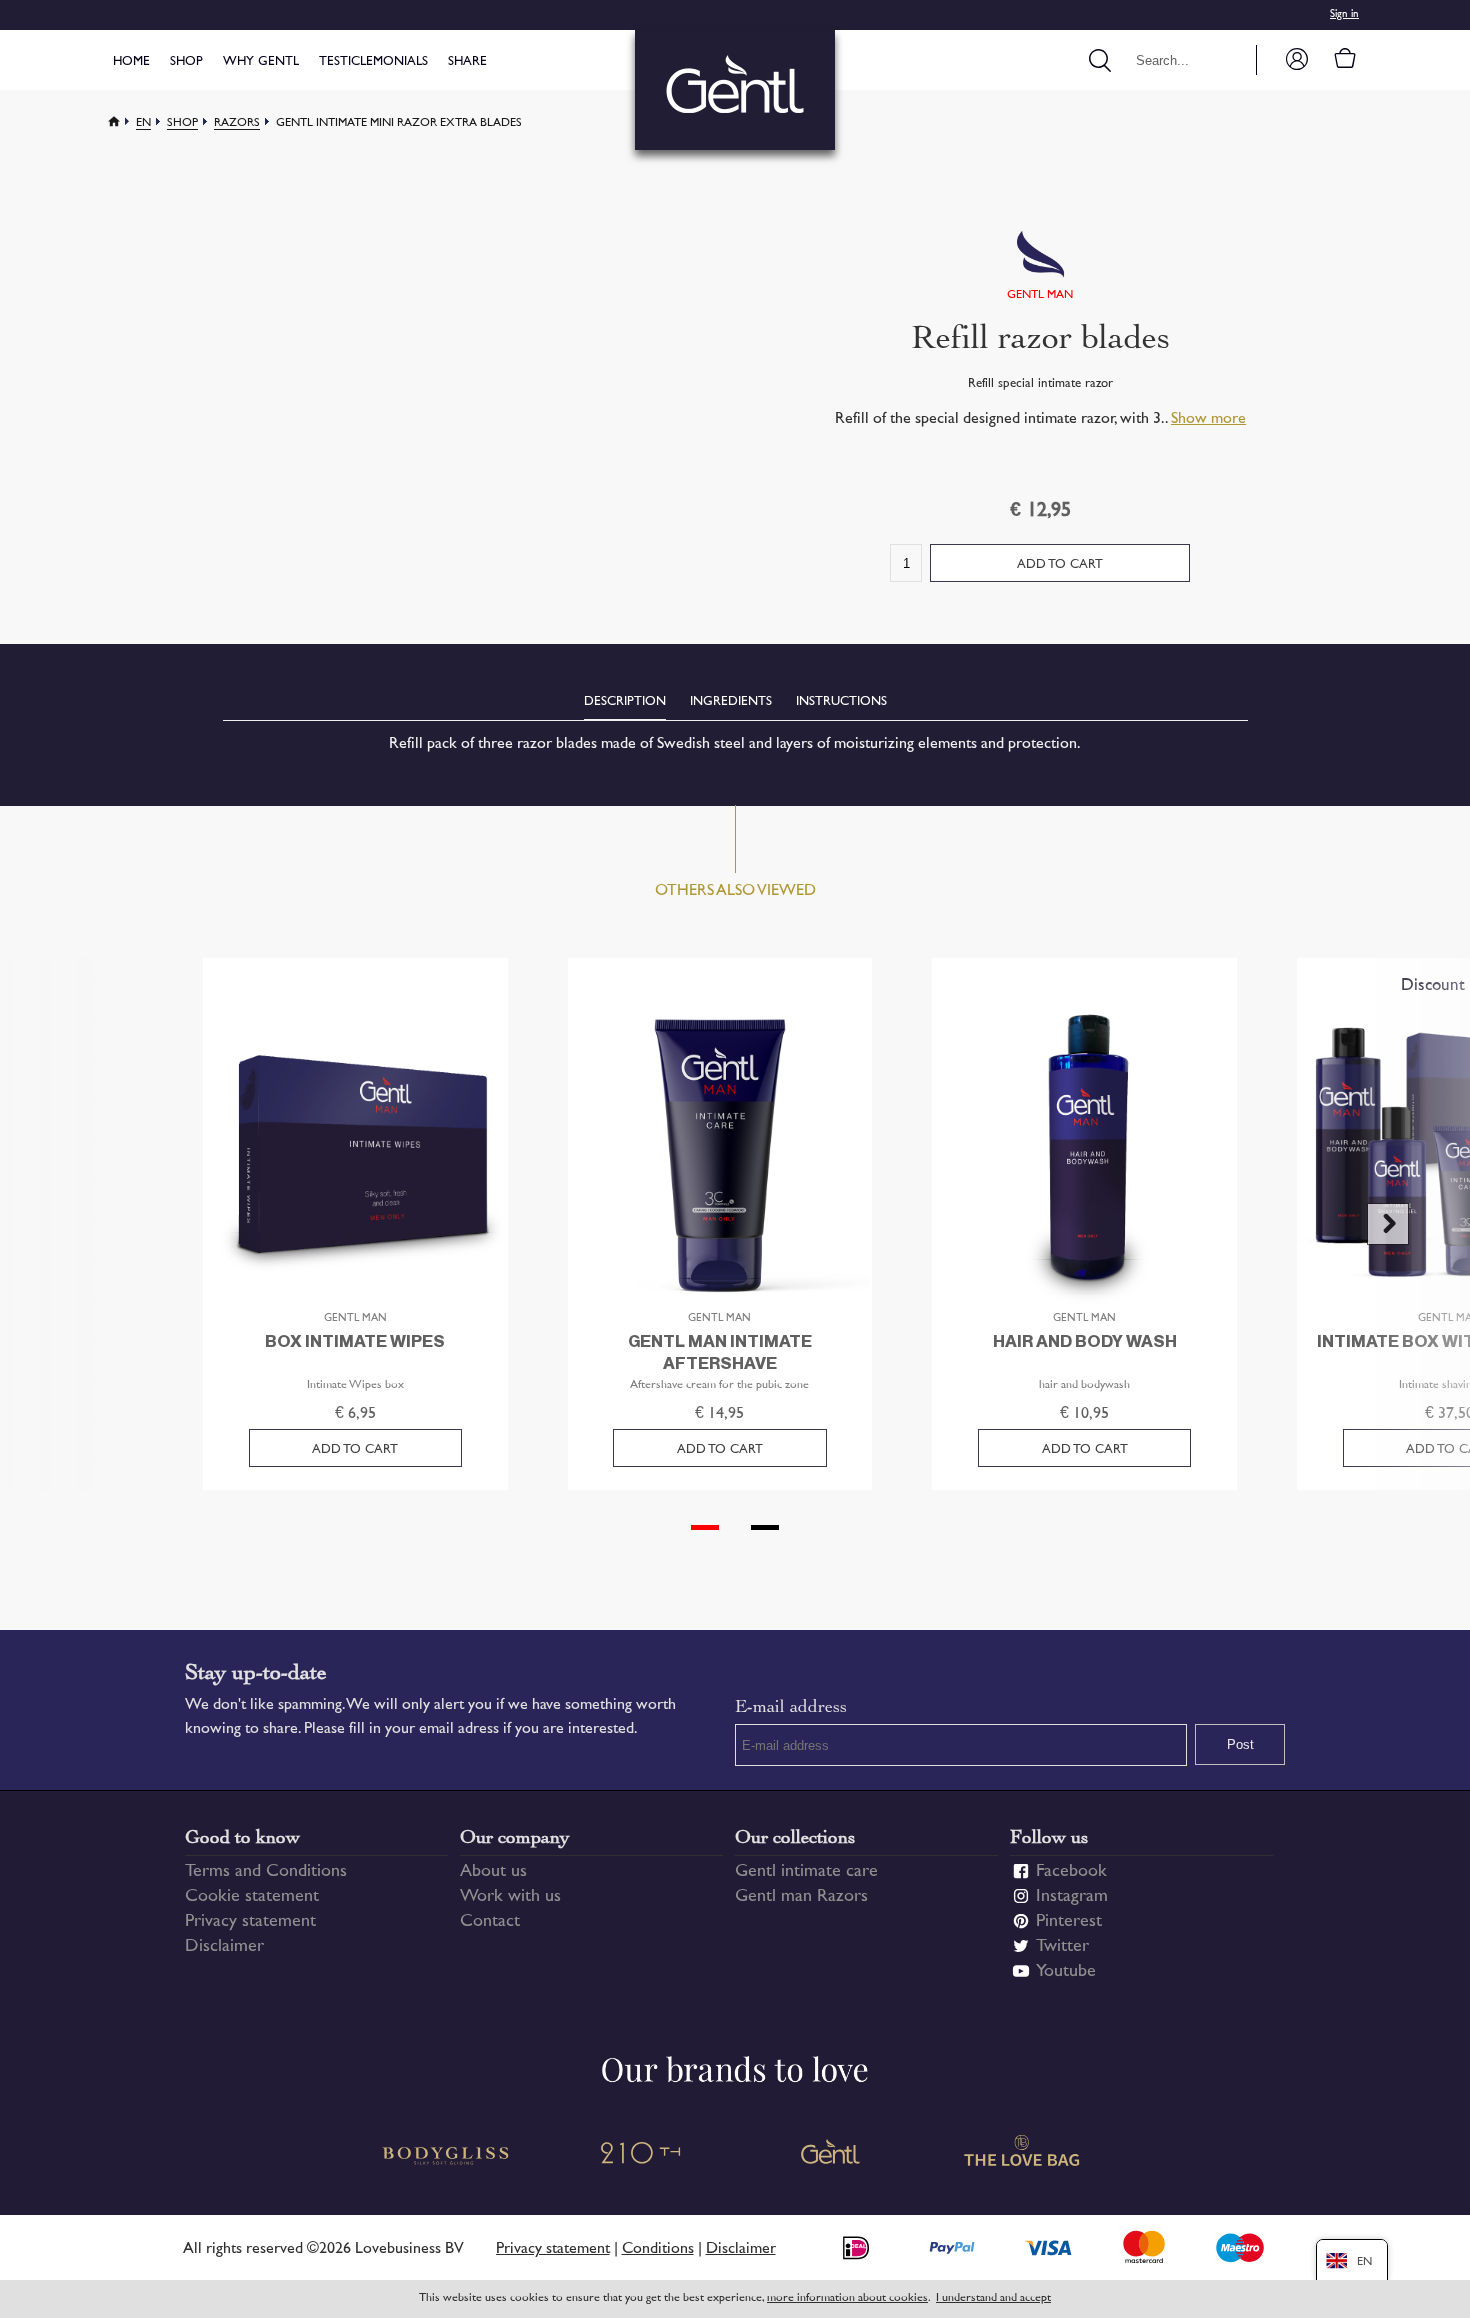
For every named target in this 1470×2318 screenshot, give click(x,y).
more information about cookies (847, 2298)
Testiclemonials (373, 62)
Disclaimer (224, 1947)
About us (493, 1872)
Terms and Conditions (266, 1872)
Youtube (1066, 1972)
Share (467, 62)
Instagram (1072, 1897)
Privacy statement (250, 1922)
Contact (490, 1922)
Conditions (658, 2249)
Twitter (1062, 1947)
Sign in (1344, 14)
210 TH (639, 2155)
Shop (186, 62)
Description (625, 702)
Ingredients (731, 702)
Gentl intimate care (806, 1872)
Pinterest (1069, 1922)
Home (131, 62)
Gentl (831, 2155)
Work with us (510, 1897)
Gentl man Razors (801, 1897)
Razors (237, 123)
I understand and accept (993, 2298)
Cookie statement (252, 1897)
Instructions (841, 702)
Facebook (1071, 1872)
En (143, 123)
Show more (1208, 419)
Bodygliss (447, 2155)
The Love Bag (1023, 2155)
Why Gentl (261, 62)
